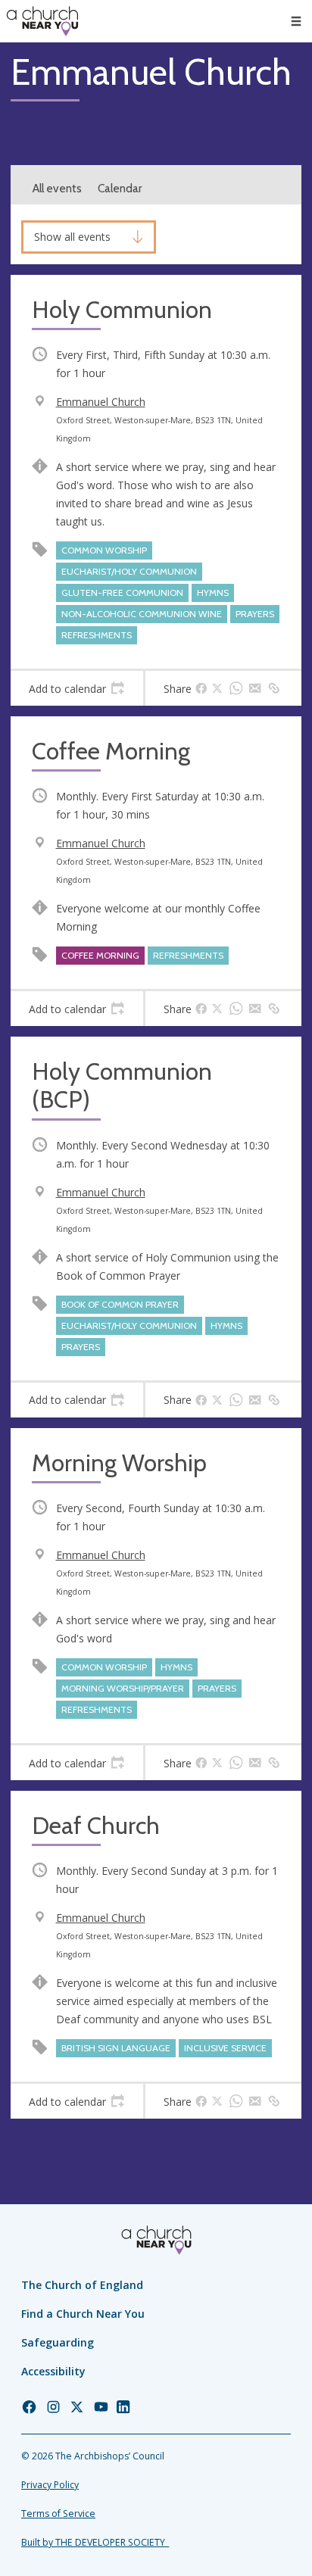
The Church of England (82, 2285)
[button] (296, 21)
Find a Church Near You (83, 2314)
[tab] (77, 688)
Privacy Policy (50, 2485)
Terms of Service (58, 2514)
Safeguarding (58, 2342)
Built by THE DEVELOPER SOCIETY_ (95, 2542)
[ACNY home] (42, 21)
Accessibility (53, 2371)
